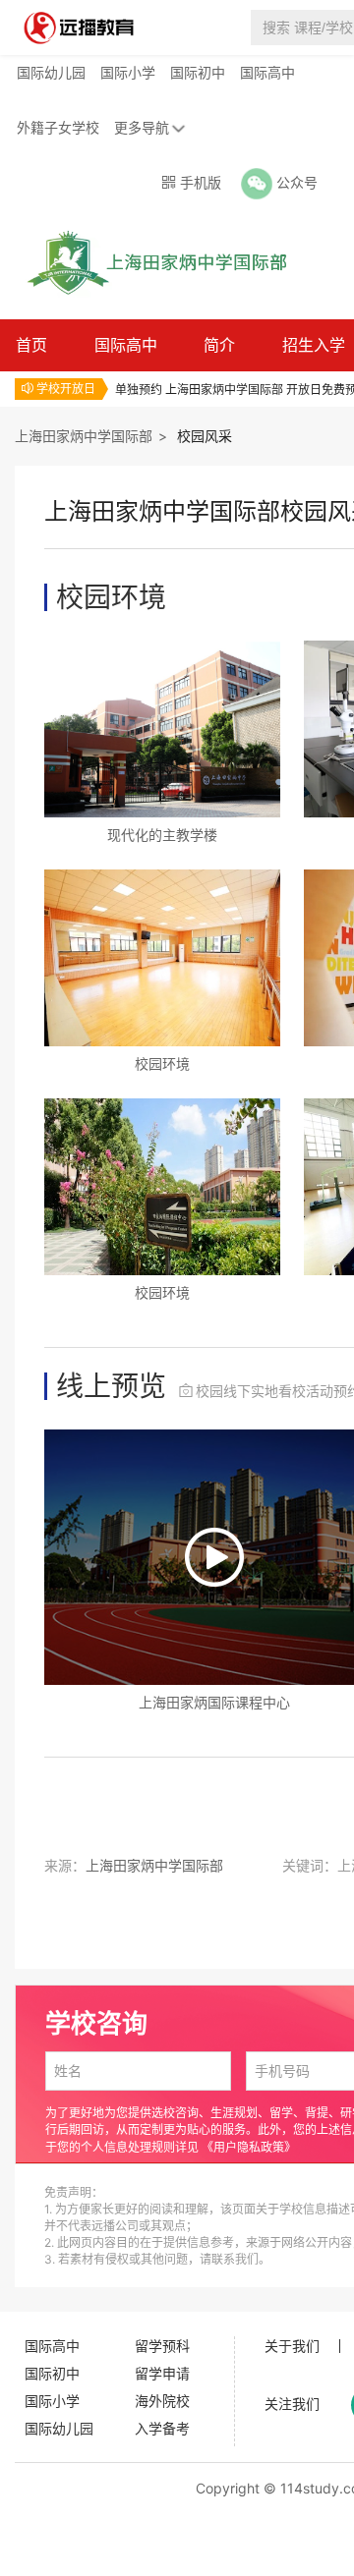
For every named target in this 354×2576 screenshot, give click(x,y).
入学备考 (162, 2428)
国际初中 (198, 72)
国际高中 (267, 72)
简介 (219, 345)
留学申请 (162, 2373)
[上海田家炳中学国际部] (151, 261)
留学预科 (162, 2346)
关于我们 (292, 2346)
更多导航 (142, 127)
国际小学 (128, 72)
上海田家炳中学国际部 (84, 436)
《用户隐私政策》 (249, 2147)
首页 (31, 345)
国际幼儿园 (51, 72)
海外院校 (162, 2401)
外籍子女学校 (58, 127)
